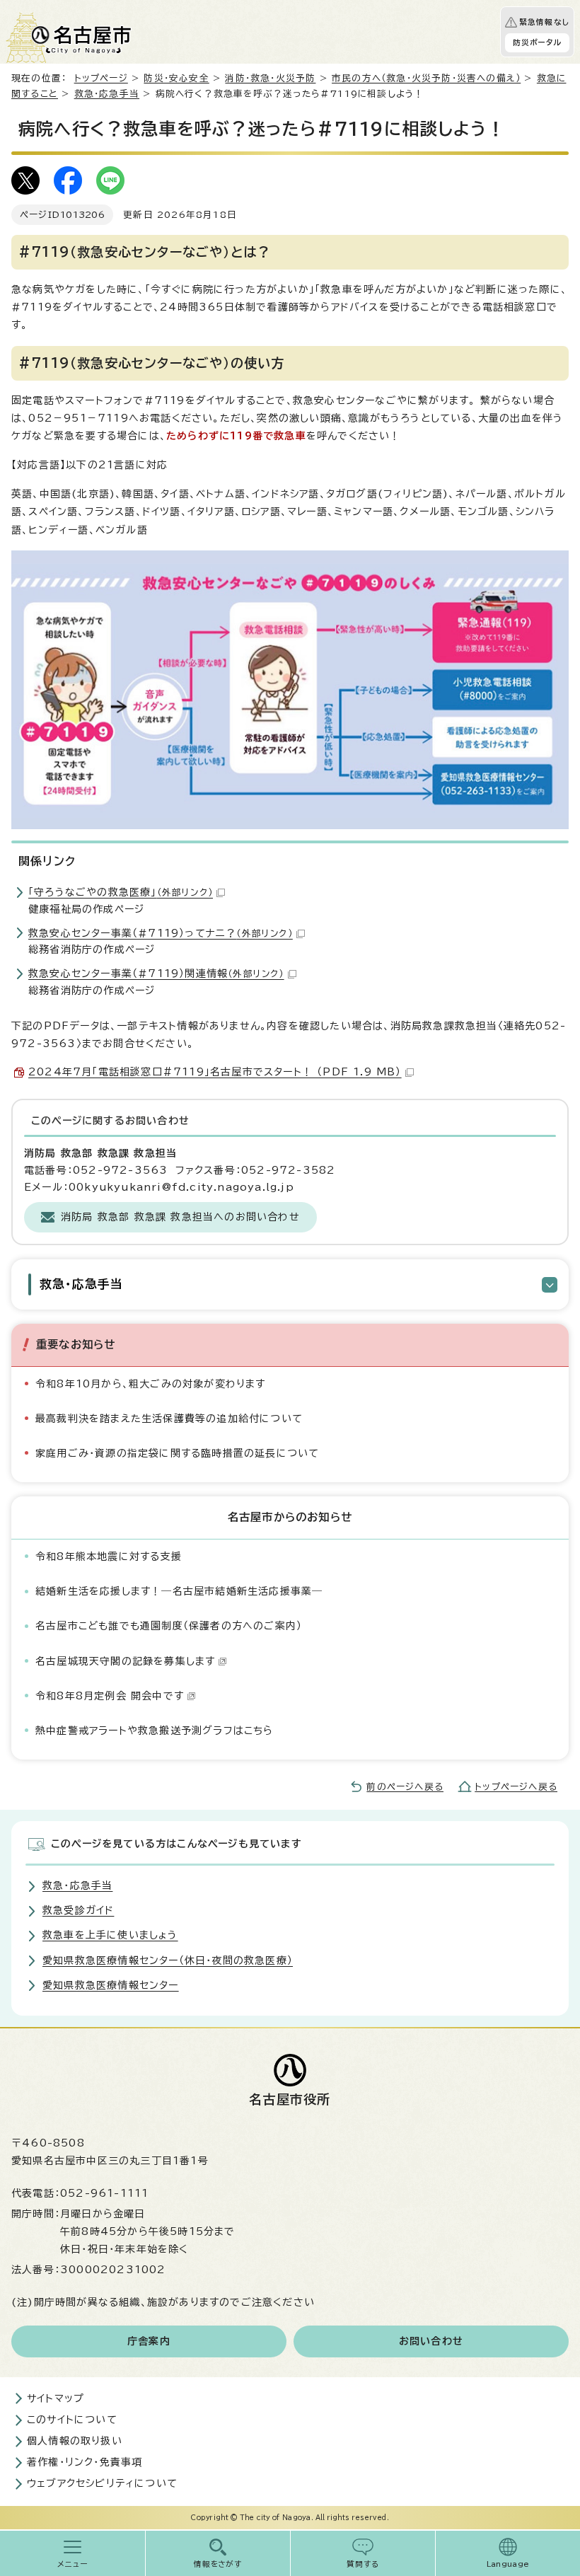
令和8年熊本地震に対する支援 (109, 1556)
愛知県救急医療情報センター (111, 1985)
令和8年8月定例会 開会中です (110, 1696)
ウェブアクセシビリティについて (102, 2483)
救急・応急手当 (107, 94)
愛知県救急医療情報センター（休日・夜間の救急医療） (168, 1960)
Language (508, 2564)
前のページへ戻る (405, 1787)
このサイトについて (72, 2420)
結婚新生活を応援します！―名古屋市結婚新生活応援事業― (179, 1591)
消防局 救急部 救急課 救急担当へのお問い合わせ (180, 1217)
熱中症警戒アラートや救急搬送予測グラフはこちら (155, 1731)
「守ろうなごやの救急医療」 (121, 892)
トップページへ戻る (516, 1787)
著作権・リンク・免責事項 (85, 2462)
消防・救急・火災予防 (270, 78)
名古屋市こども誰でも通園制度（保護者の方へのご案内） (169, 1626)
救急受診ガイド (78, 1910)
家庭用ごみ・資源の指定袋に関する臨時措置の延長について (177, 1453)
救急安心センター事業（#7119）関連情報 (156, 974)
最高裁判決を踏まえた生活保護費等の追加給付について (169, 1419)
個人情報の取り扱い (75, 2441)
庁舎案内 (149, 2341)
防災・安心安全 (176, 78)
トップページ (101, 78)
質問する (363, 2564)
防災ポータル (537, 42)
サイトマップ (56, 2398)
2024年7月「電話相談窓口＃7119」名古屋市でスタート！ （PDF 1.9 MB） (215, 1072)
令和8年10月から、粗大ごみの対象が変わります (151, 1384)
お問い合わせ (431, 2341)
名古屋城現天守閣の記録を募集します (125, 1661)
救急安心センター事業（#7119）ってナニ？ (161, 933)
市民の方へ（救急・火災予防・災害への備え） (426, 78)
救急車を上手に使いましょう (110, 1935)
